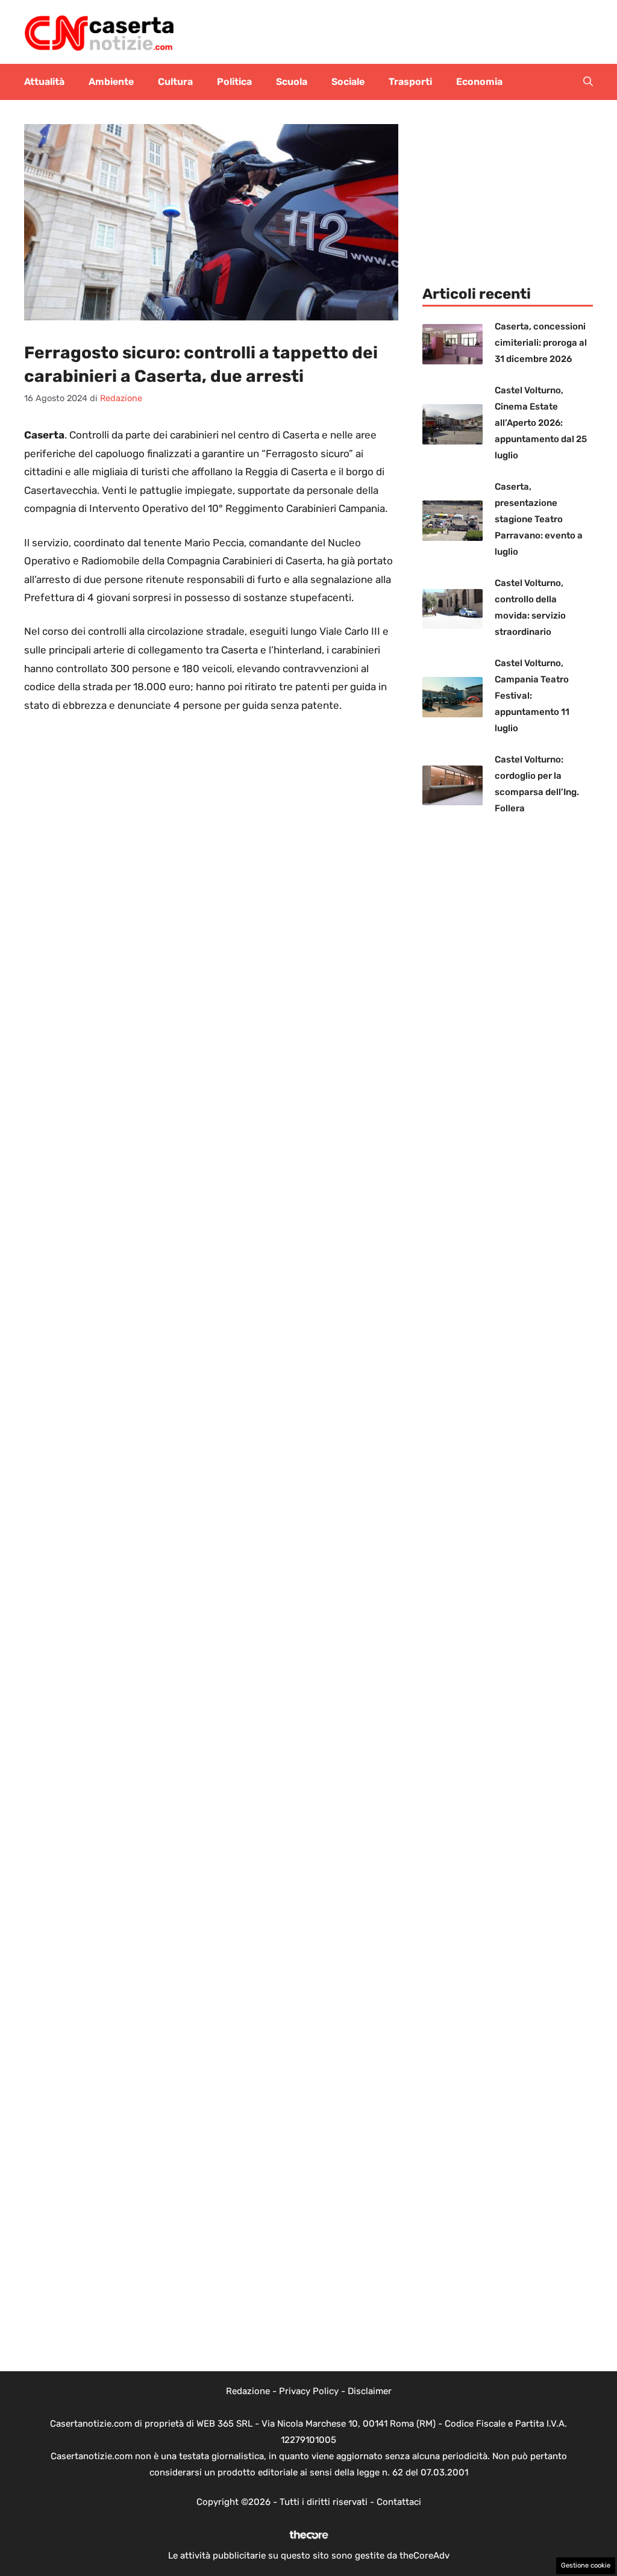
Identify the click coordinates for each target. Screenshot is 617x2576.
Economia (479, 82)
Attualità (44, 82)
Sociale (348, 82)
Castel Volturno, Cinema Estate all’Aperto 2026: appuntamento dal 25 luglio (541, 423)
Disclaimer (370, 2391)
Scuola (292, 82)
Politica (234, 82)
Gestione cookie (586, 2565)
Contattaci (399, 2502)
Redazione (248, 2391)
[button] (588, 82)
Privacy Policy (309, 2391)
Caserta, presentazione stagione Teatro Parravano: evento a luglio (539, 519)
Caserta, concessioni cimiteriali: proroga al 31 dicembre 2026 (541, 343)
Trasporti (410, 82)
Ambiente (111, 82)
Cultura (175, 82)
